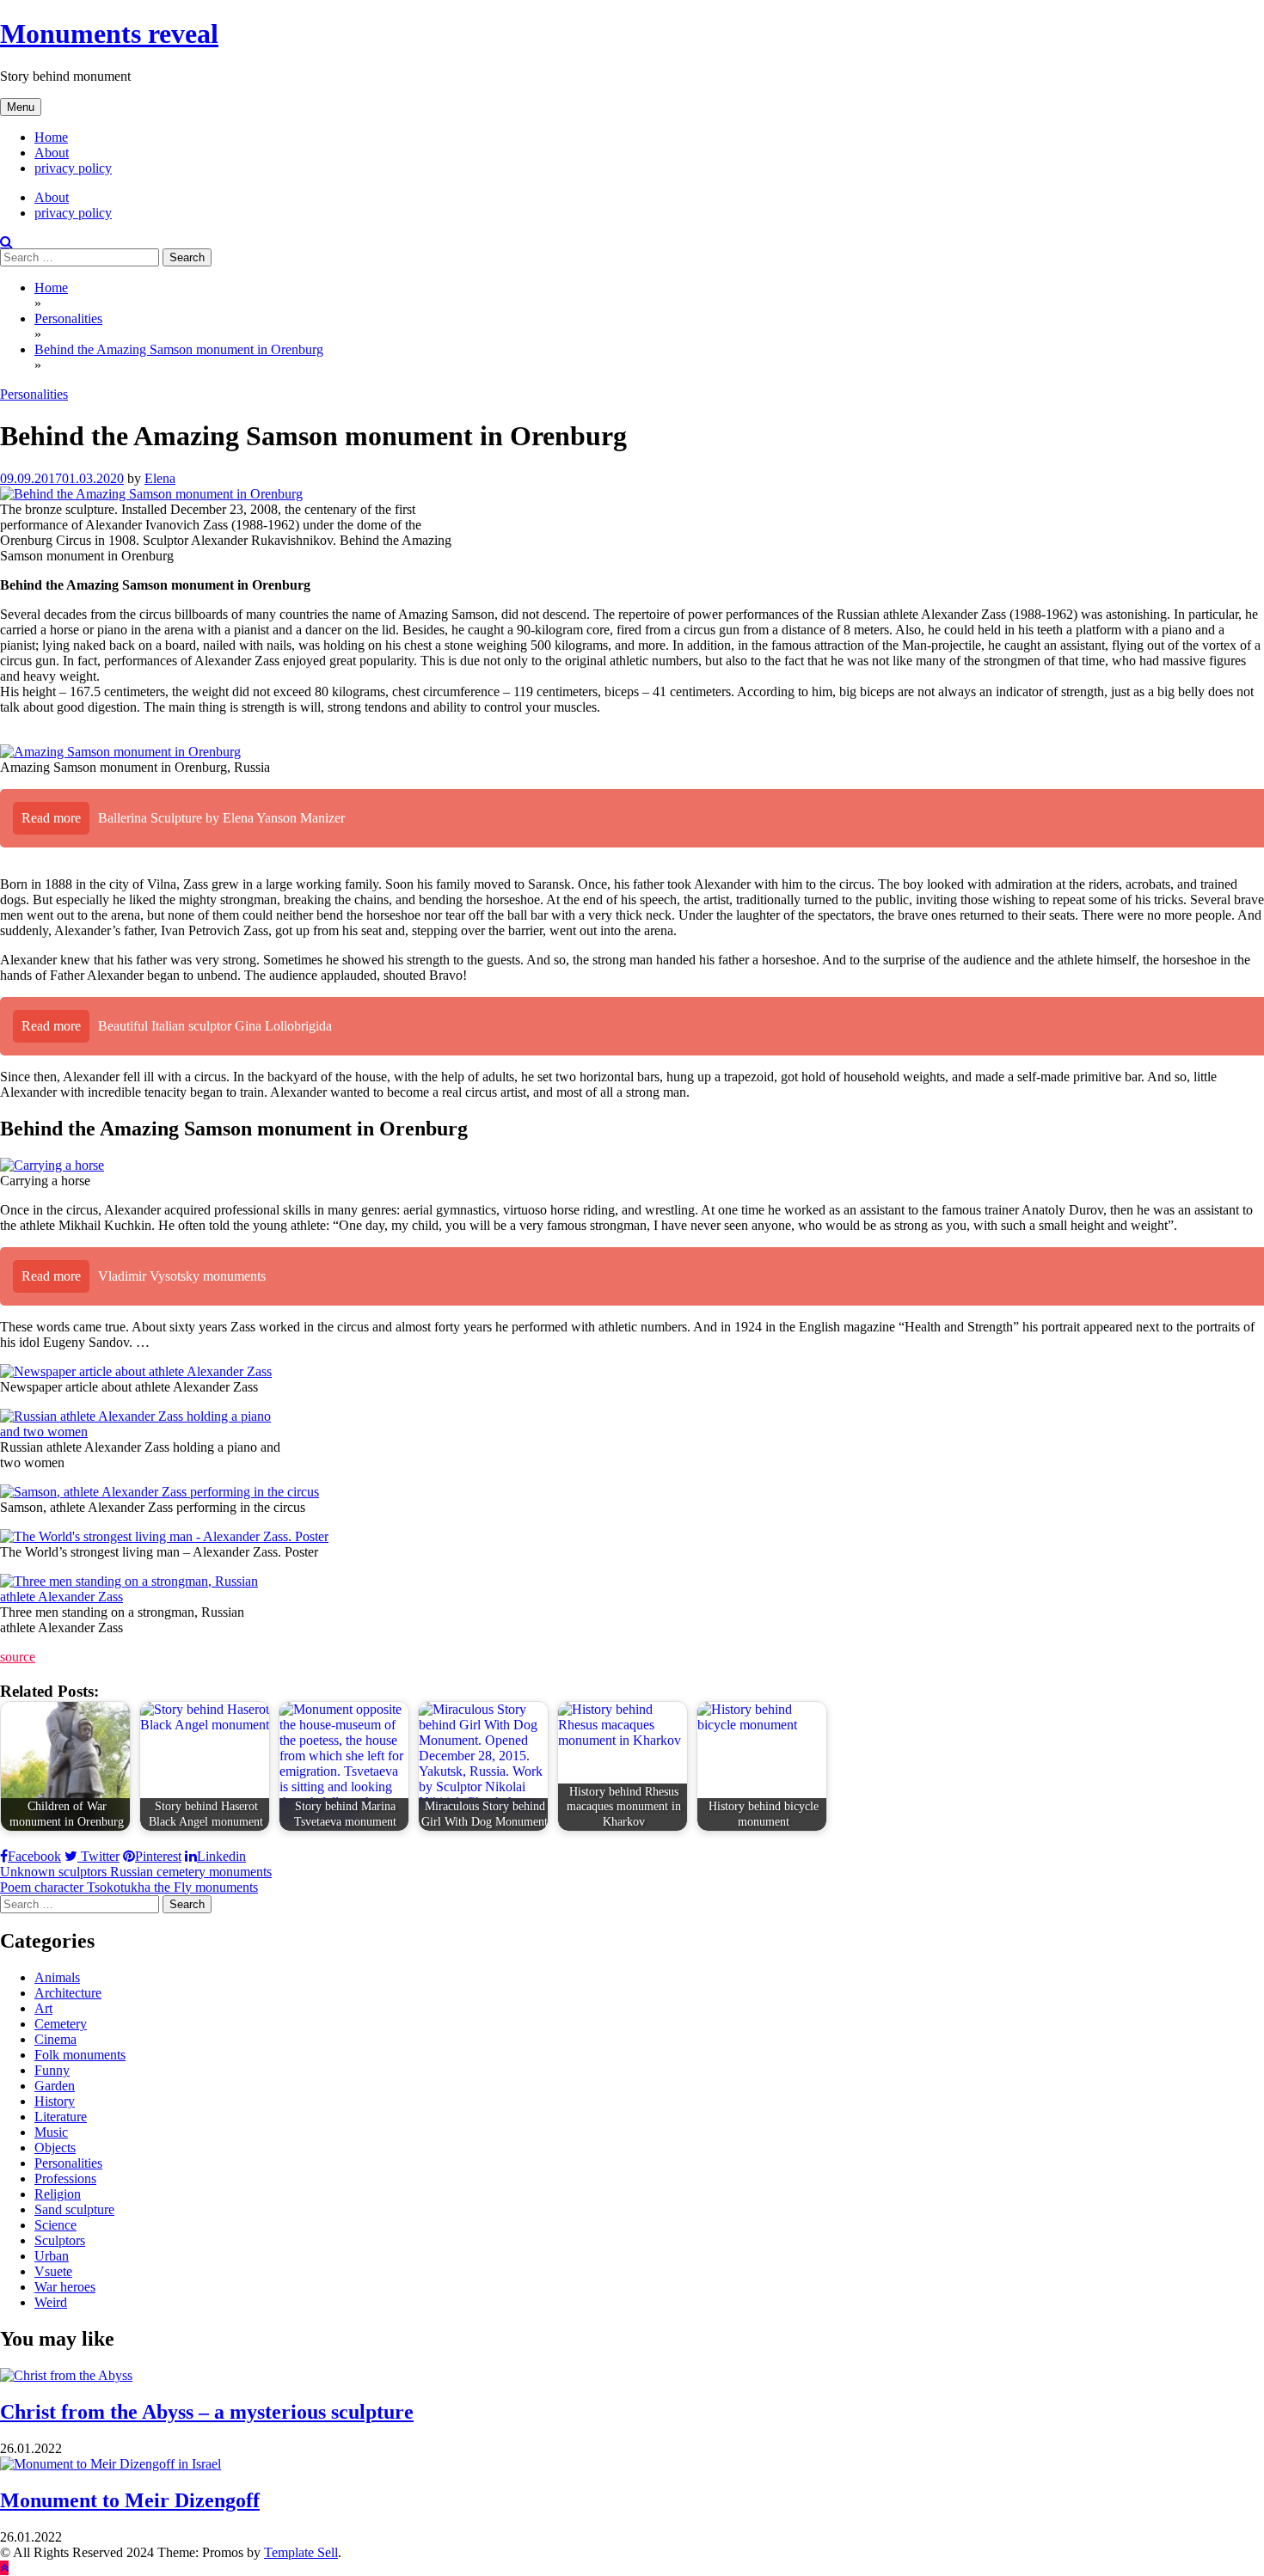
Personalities (34, 394)
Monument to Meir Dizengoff (130, 2500)
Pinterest (158, 1856)
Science (55, 2225)
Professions (65, 2178)
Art (43, 2008)
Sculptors (60, 2240)
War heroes (65, 2287)
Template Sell (301, 2552)
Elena (160, 478)
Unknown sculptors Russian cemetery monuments (136, 1872)
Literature (61, 2117)
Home (51, 137)
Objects (55, 2148)
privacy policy (73, 168)
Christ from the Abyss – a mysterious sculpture (207, 2412)
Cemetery (61, 2024)
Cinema (55, 2039)
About (52, 153)
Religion (58, 2194)
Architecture (68, 1993)
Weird (51, 2302)
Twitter (98, 1856)
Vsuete (53, 2271)
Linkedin (221, 1856)
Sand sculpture (74, 2209)
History (55, 2101)
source (18, 1657)
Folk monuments (80, 2055)
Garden (55, 2086)
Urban (52, 2256)
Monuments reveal (109, 34)
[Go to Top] (4, 2568)
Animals (57, 1977)
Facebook (34, 1856)
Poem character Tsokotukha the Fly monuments (129, 1887)
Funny (52, 2070)
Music (51, 2132)
